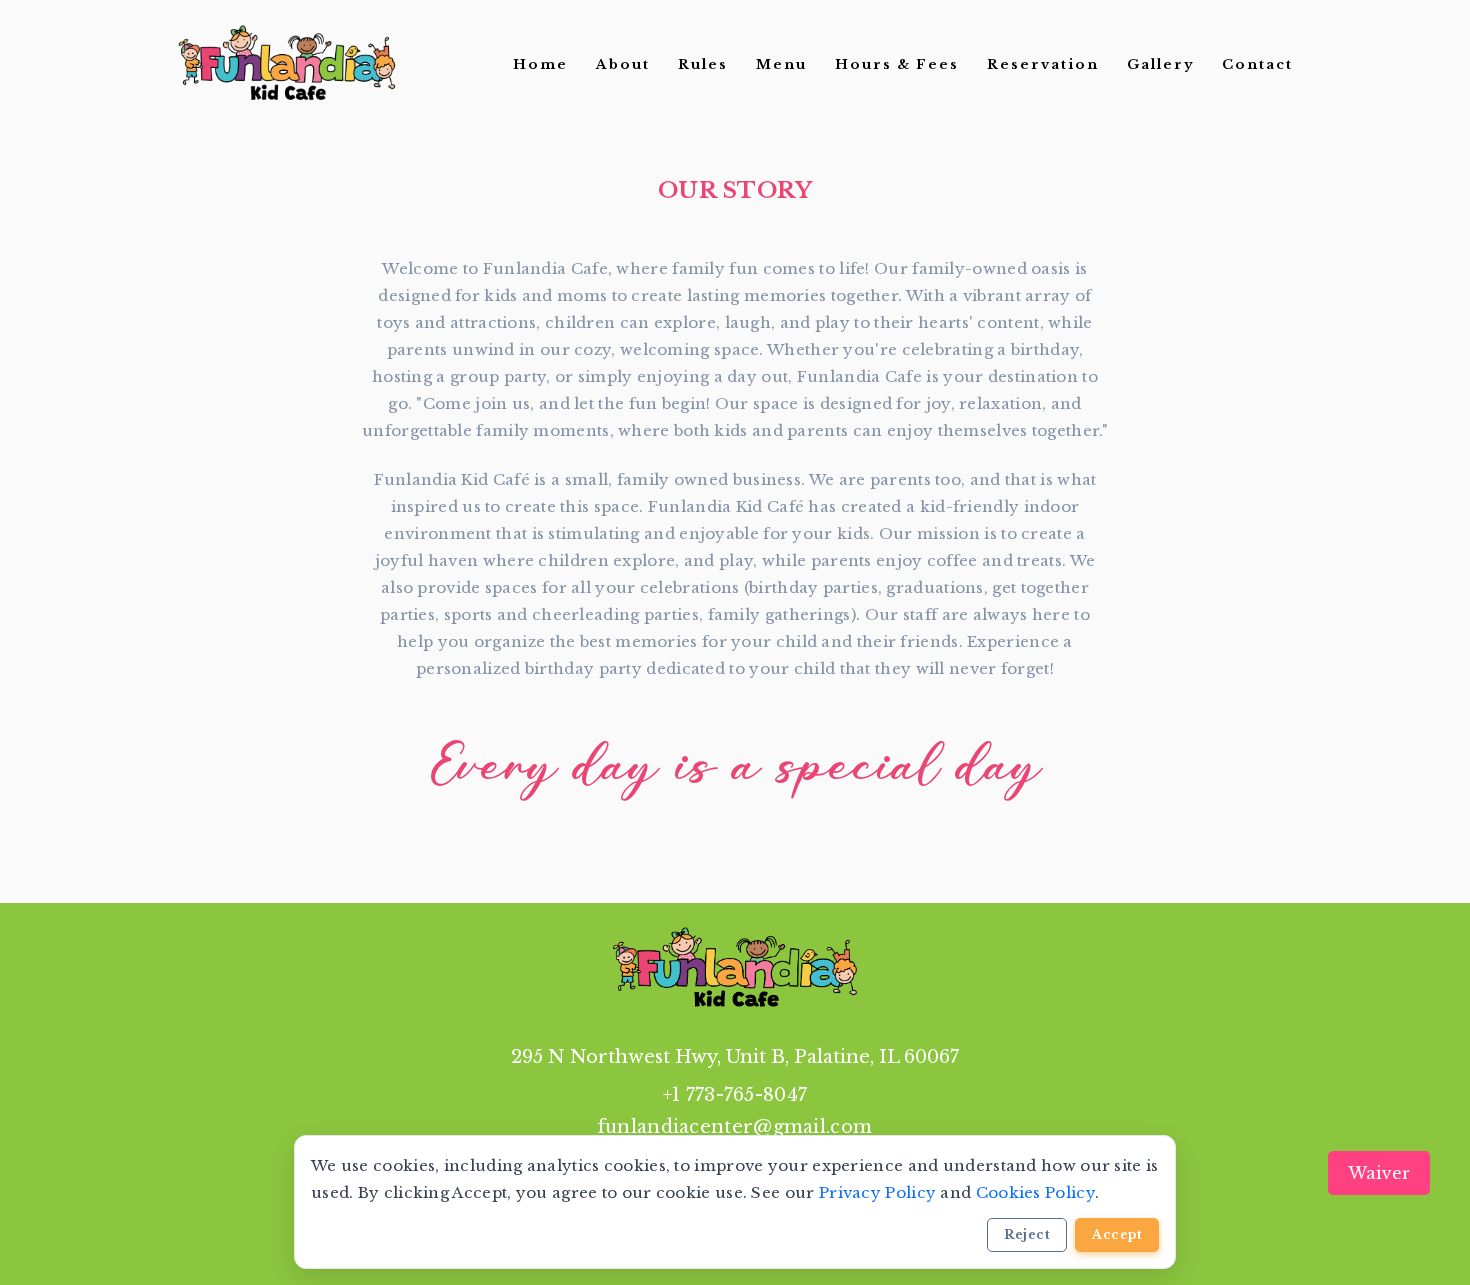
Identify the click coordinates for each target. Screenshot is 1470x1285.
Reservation (1043, 64)
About (623, 64)
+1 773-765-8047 (735, 1095)
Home (540, 64)
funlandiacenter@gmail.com (735, 1127)
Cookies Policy (1035, 1192)
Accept (1117, 1234)
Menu (781, 64)
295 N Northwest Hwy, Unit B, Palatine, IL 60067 (735, 1057)
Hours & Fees (897, 64)
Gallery (1160, 64)
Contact (1257, 64)
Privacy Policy (877, 1192)
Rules (703, 64)
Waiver (1379, 1173)
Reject (1027, 1234)
